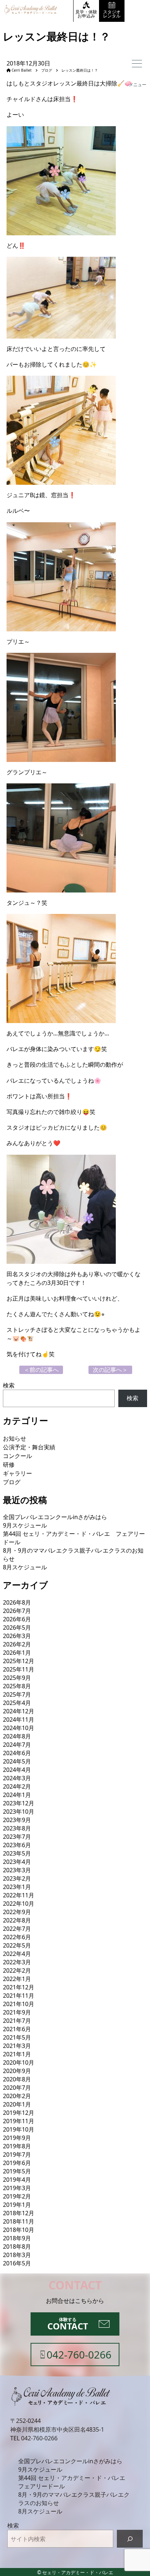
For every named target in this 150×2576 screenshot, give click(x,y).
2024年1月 (17, 1795)
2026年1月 (17, 1653)
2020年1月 (17, 2104)
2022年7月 (17, 1929)
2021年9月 (17, 2012)
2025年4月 (17, 1703)
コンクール (17, 1456)
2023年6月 (17, 1845)
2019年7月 (17, 2154)
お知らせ (15, 1438)
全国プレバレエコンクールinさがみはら (55, 1517)
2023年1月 (17, 1887)
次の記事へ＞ (110, 1370)
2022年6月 (17, 1937)
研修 (9, 1465)
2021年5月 (17, 2037)
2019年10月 (19, 2129)
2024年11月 (19, 1720)
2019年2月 (17, 2196)
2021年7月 (17, 2021)
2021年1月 (17, 2054)
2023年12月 (19, 1803)
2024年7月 (17, 1745)
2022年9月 (17, 1912)
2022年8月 (17, 1920)
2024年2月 (17, 1786)
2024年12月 (19, 1711)
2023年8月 (17, 1828)
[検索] (130, 2539)
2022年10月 (19, 1904)
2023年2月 (17, 1878)
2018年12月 (19, 2213)
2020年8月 (17, 2079)
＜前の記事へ (41, 1370)
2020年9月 (17, 2071)
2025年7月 (17, 1694)
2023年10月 (19, 1812)
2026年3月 (17, 1636)
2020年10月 (19, 2062)
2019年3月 (17, 2188)
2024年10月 (19, 1728)
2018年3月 (17, 2255)
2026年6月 (17, 1619)
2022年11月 (19, 1895)
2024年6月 (17, 1753)
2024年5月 (17, 1761)
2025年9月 (17, 1678)
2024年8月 (17, 1736)
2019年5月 (17, 2171)
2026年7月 (17, 1611)
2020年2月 (17, 2096)
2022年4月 (17, 1954)
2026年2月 (17, 1644)
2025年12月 (19, 1661)
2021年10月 (19, 2004)
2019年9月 (17, 2138)
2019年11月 (19, 2121)
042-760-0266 (39, 2438)
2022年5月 (17, 1945)
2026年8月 (17, 1602)
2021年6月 (17, 2029)
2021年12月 (19, 1987)
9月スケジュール (25, 1525)
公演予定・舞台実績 (29, 1447)
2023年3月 (17, 1870)
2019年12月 (19, 2113)
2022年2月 (17, 1970)
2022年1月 (17, 1979)
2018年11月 (19, 2221)
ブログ (45, 70)
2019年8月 (17, 2146)
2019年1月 (17, 2205)
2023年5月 (17, 1853)
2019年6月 (17, 2163)
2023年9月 (17, 1820)
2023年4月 (17, 1862)
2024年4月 (17, 1770)
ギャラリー (17, 1473)
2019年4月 (17, 2180)
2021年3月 (17, 2046)
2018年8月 (17, 2246)
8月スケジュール (25, 1567)
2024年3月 (17, 1778)
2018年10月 (19, 2230)
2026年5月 (17, 1628)
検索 (9, 1385)
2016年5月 (17, 2263)
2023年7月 (17, 1837)
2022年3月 (17, 1962)
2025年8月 (17, 1686)
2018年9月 (17, 2238)
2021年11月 (19, 1996)
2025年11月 (19, 1669)
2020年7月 (17, 2088)
